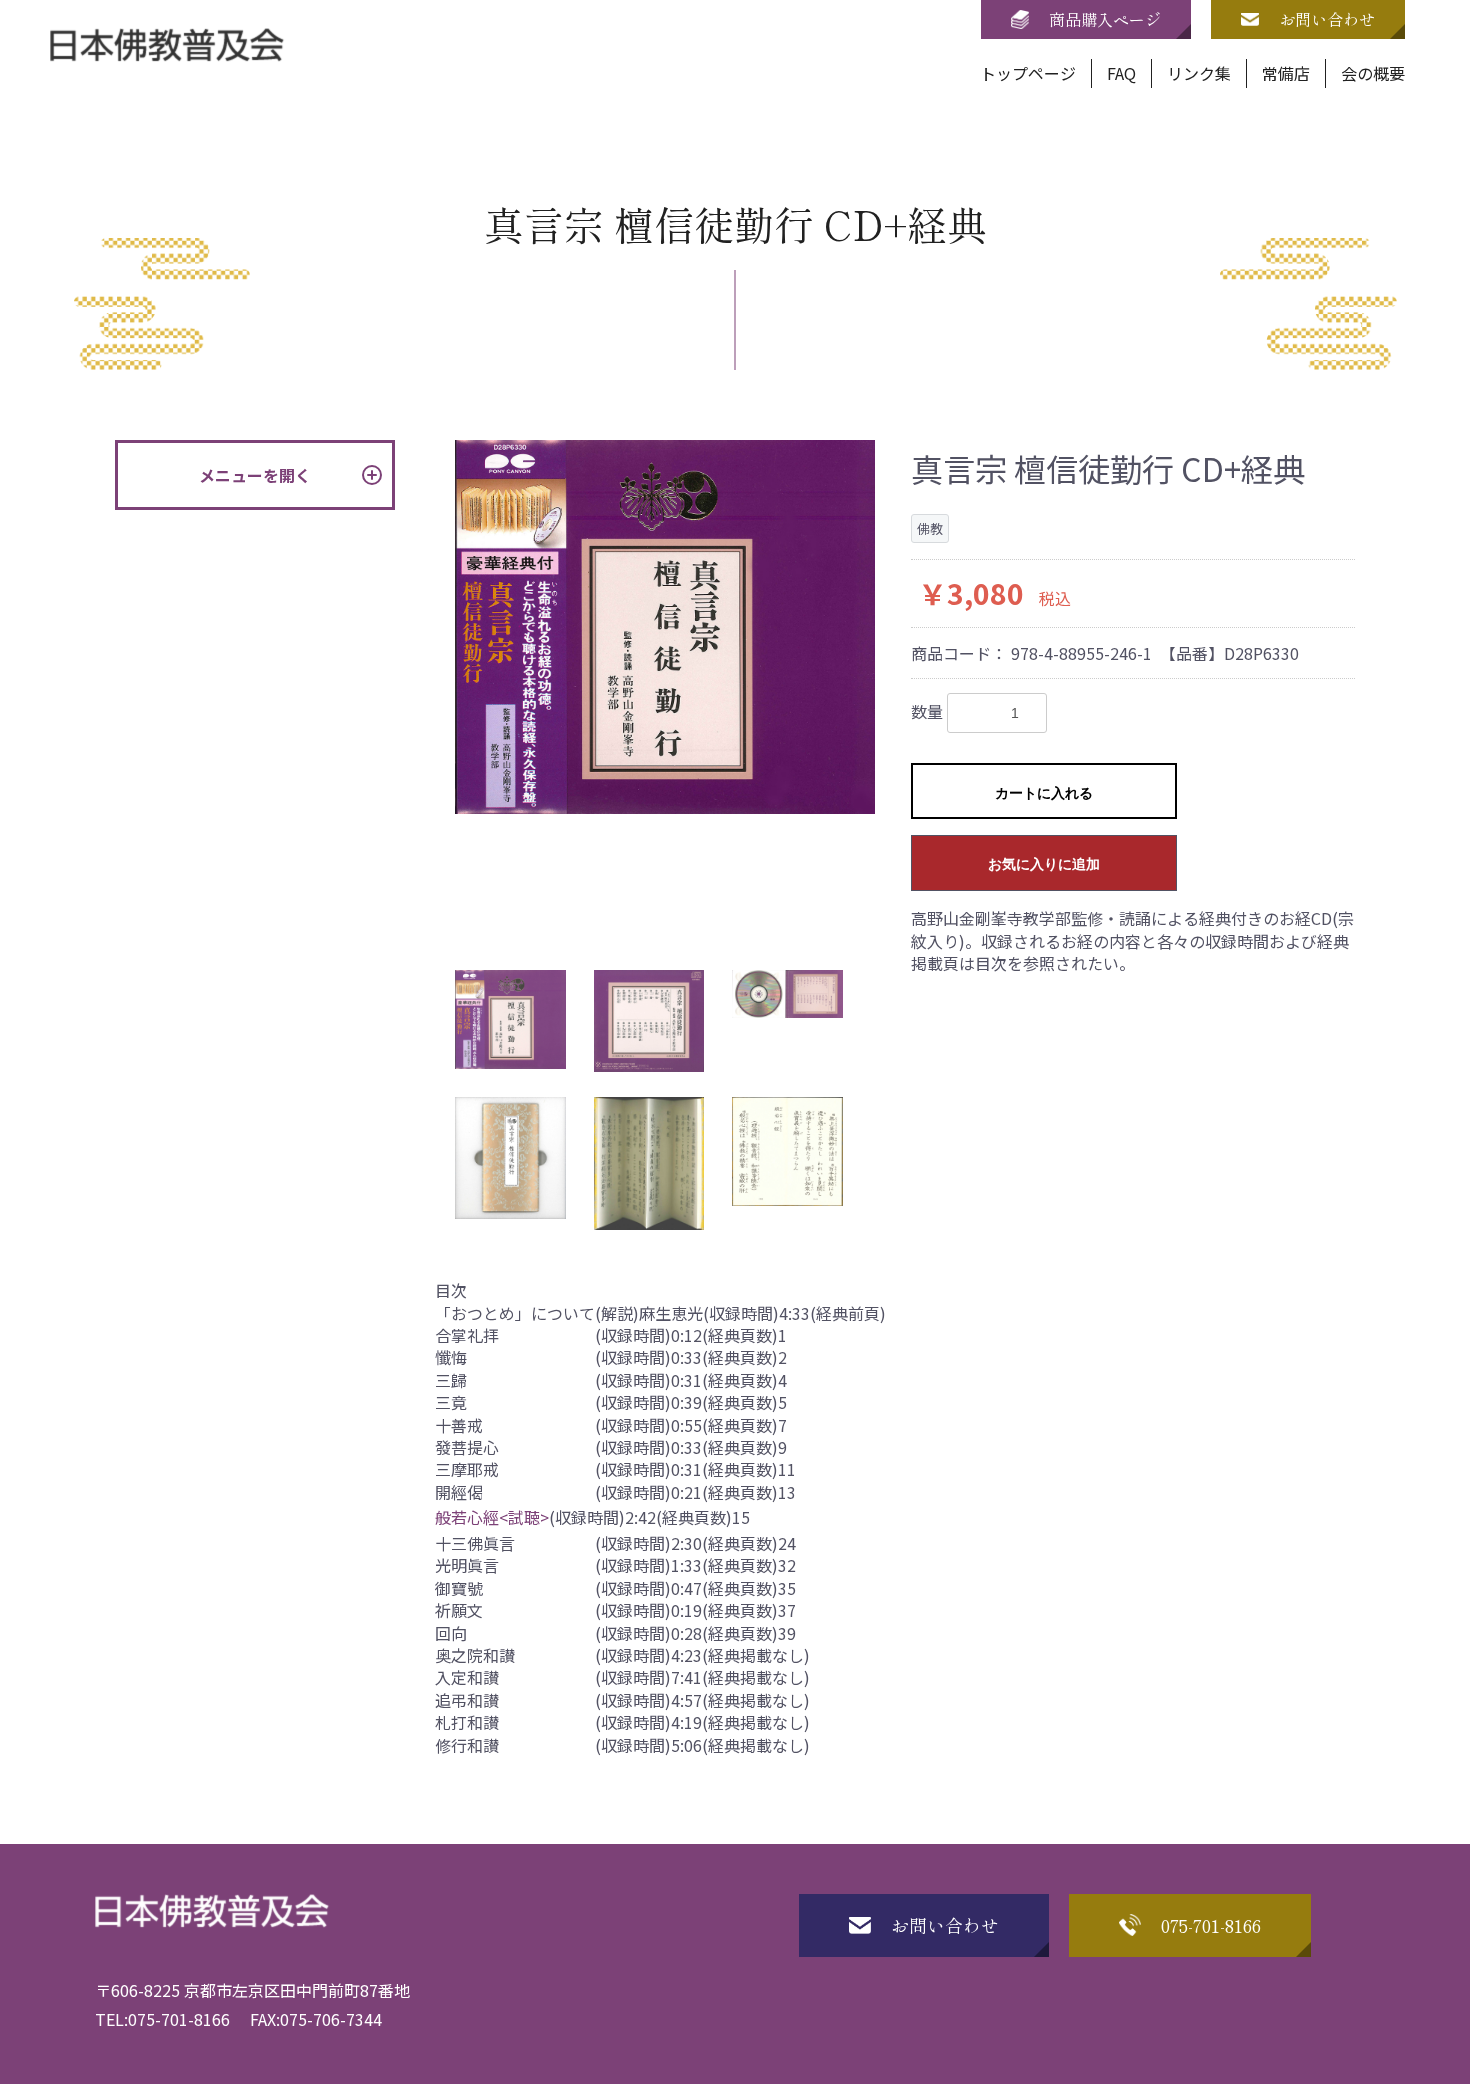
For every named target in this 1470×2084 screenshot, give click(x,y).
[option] (665, 627)
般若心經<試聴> (492, 1517)
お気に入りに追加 (1044, 864)
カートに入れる (1044, 793)
